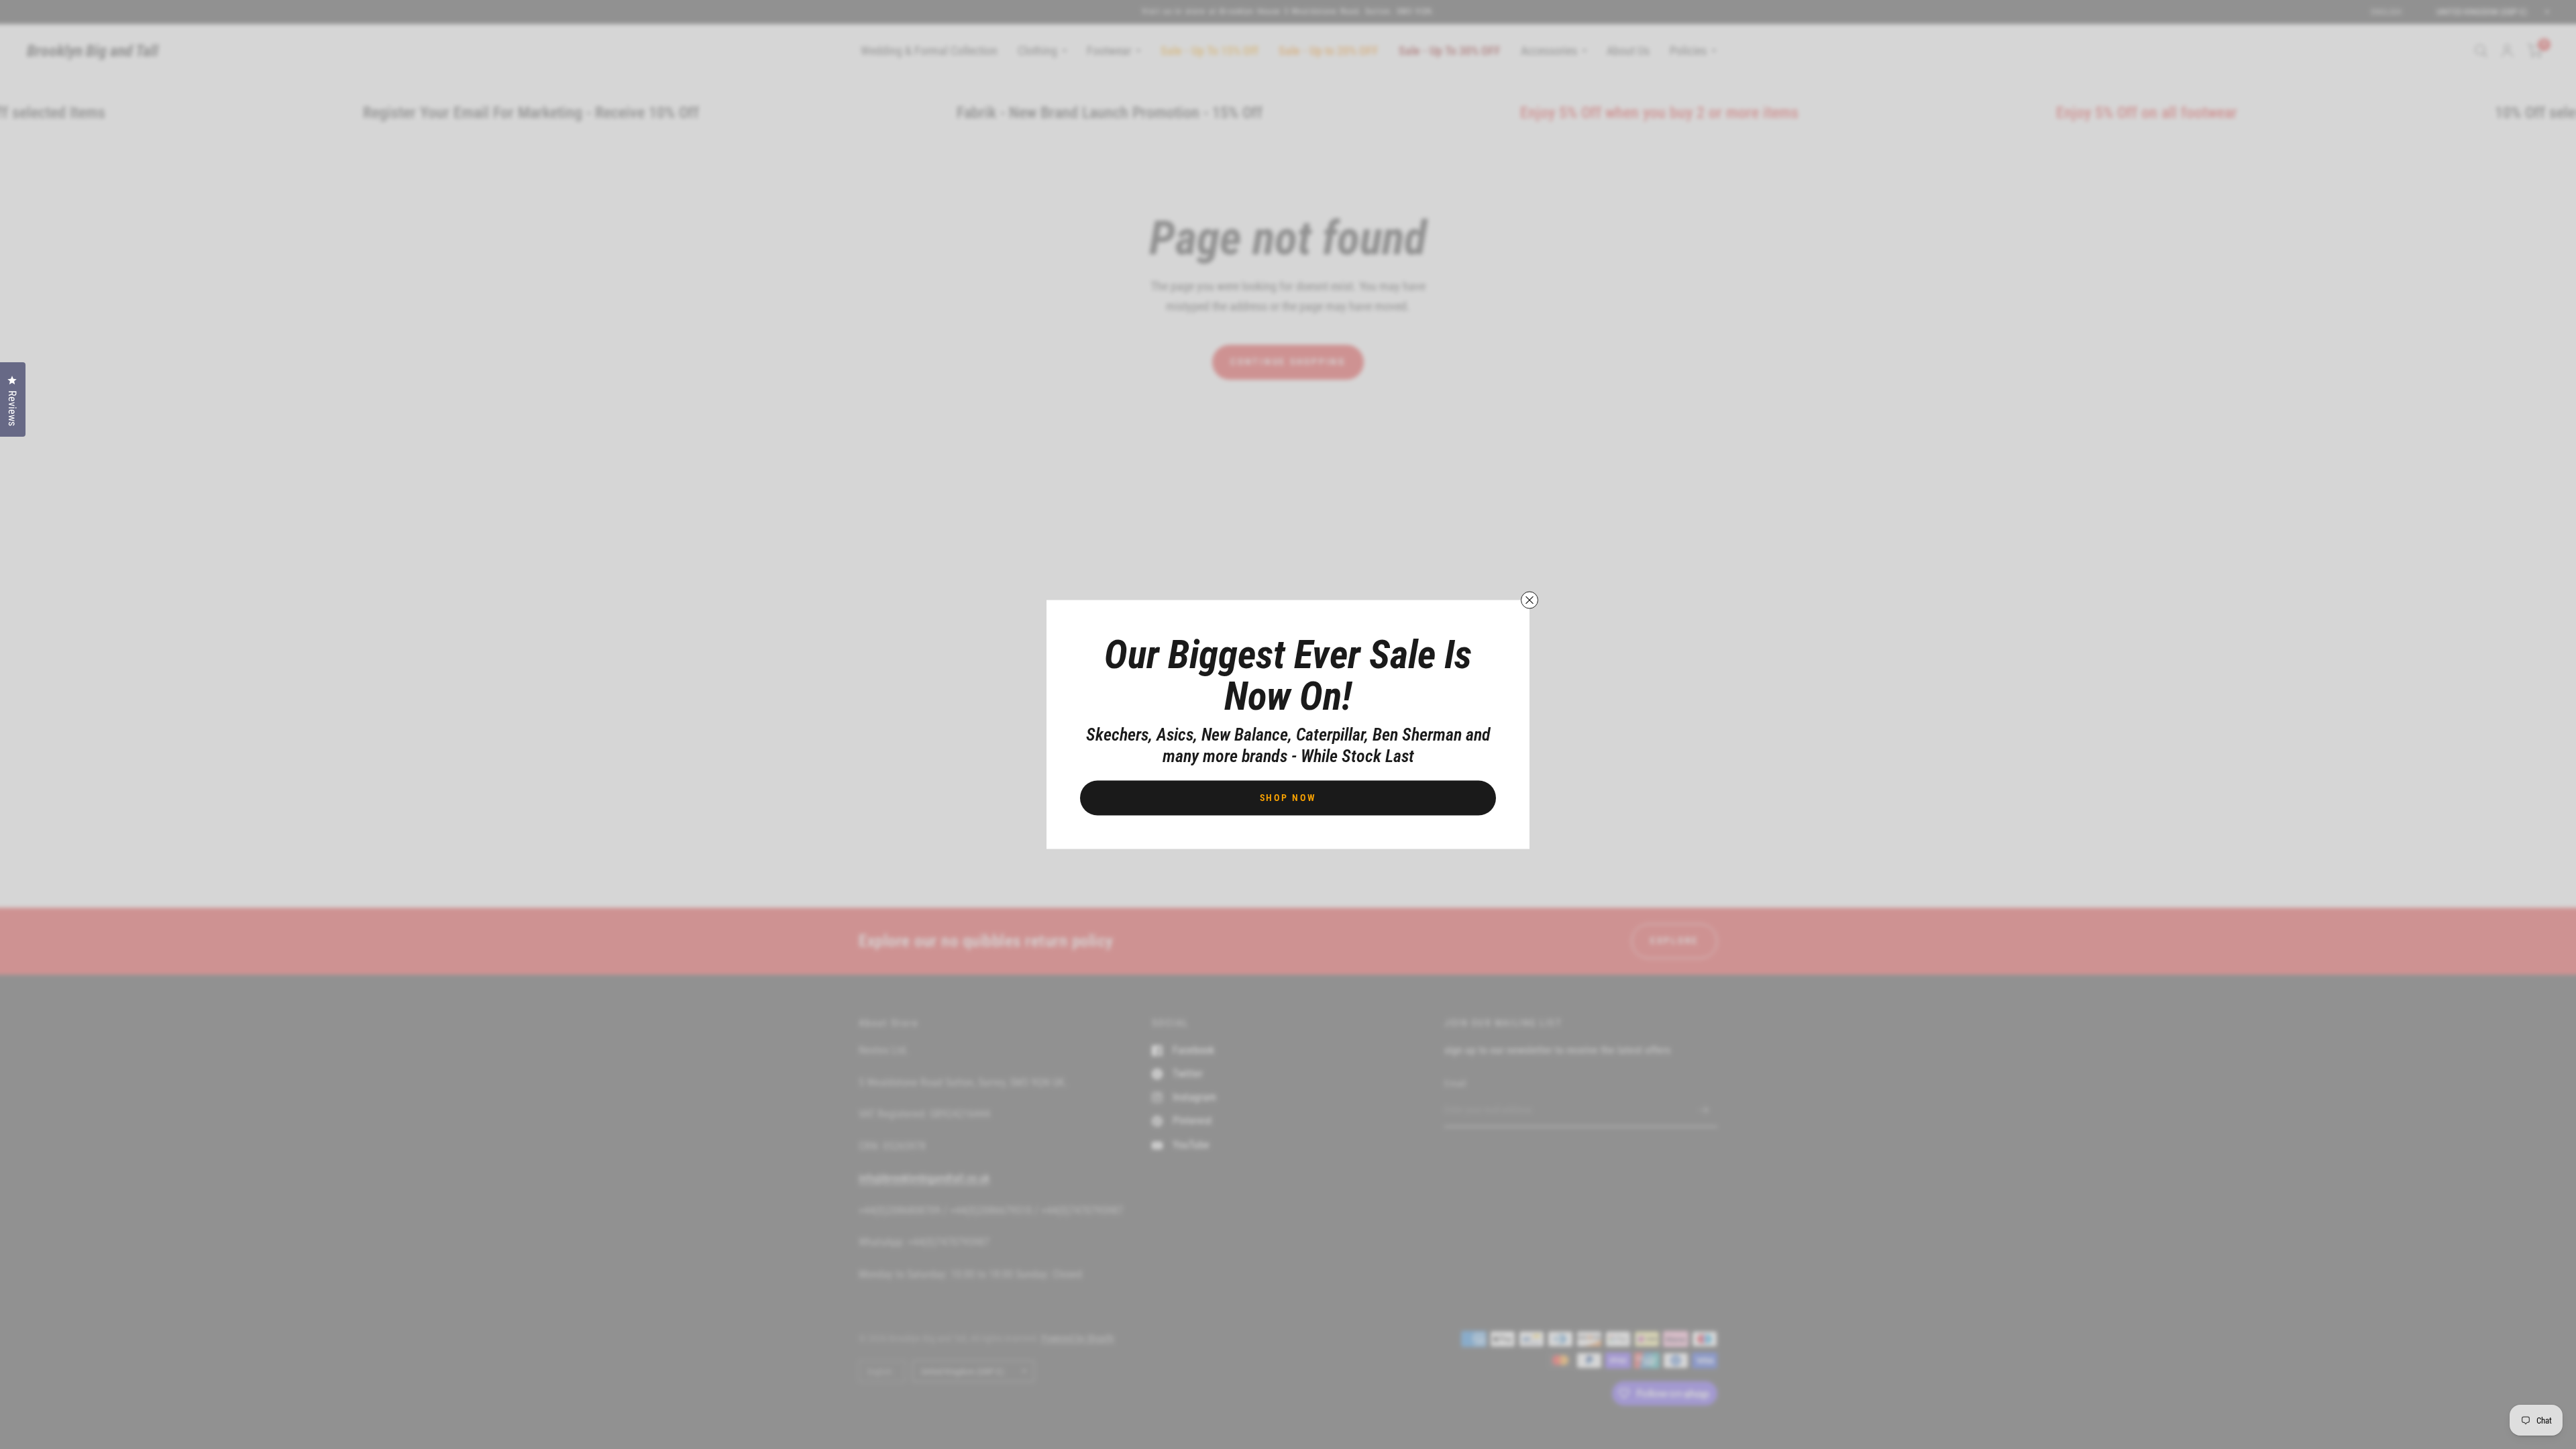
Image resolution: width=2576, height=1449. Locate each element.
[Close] (1529, 600)
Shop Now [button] (1288, 798)
